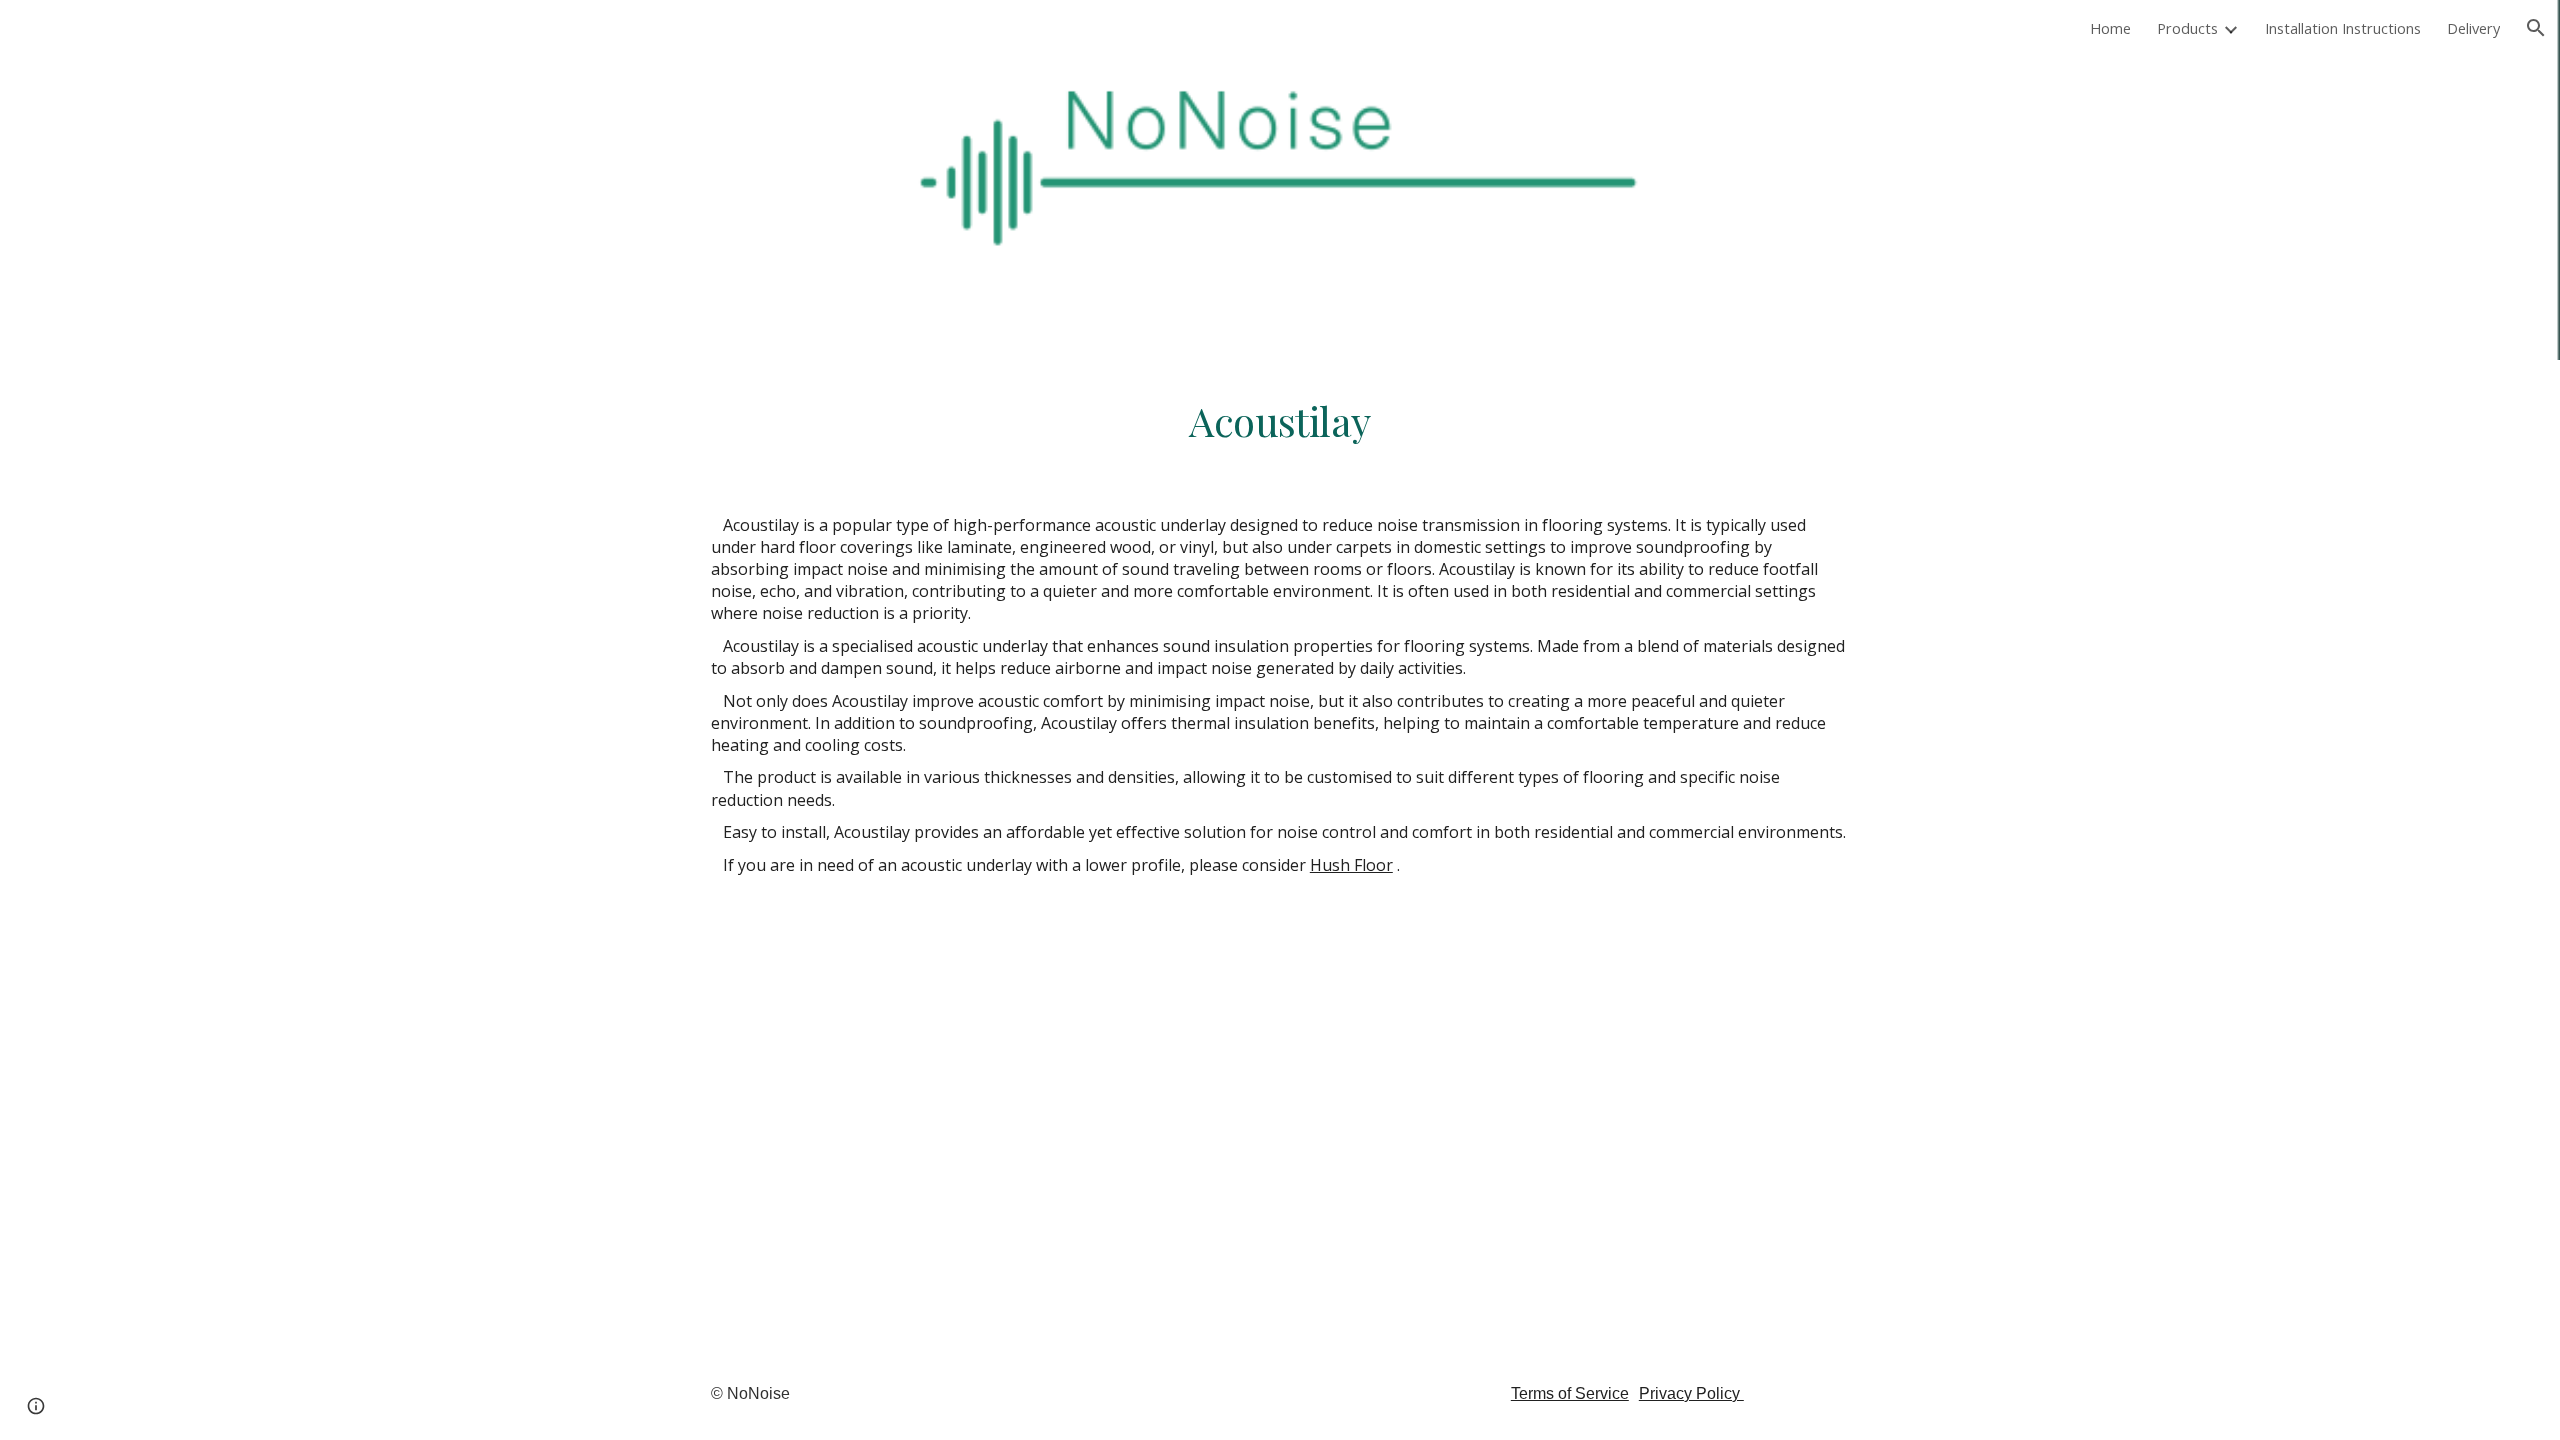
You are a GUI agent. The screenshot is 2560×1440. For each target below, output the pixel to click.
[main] (1280, 421)
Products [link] (2187, 28)
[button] (2536, 28)
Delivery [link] (2473, 28)
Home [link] (2110, 28)
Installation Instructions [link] (2343, 28)
